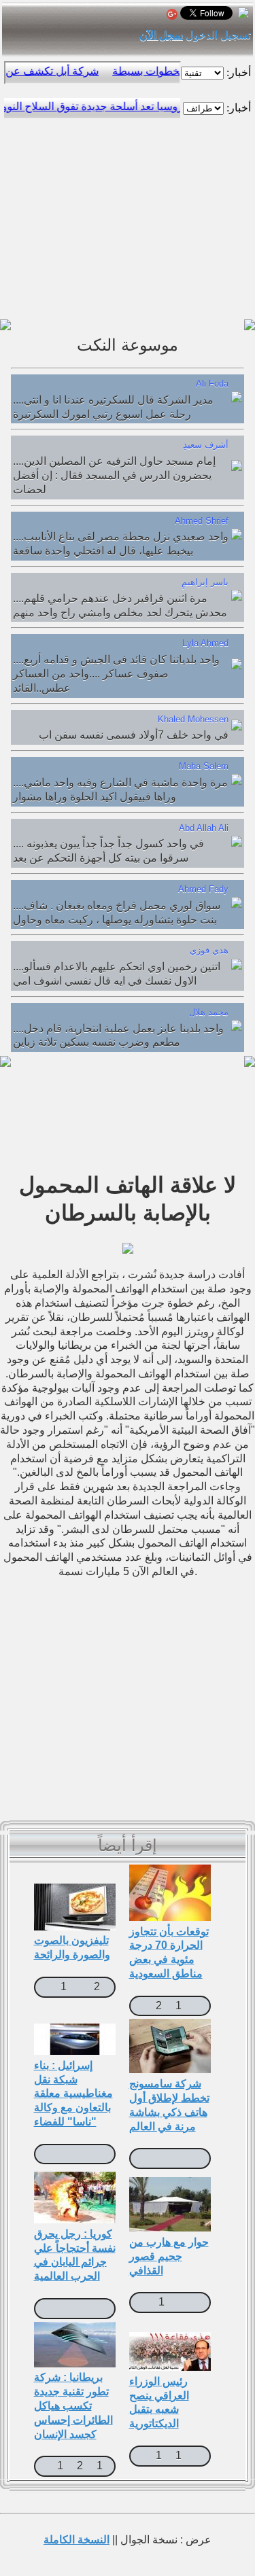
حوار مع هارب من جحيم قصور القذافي (169, 2256)
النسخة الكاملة (76, 2540)
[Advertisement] (128, 215)
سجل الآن (161, 35)
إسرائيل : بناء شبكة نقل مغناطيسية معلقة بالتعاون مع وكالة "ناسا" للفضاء (73, 2094)
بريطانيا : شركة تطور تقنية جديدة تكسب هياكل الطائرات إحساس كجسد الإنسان (73, 2405)
